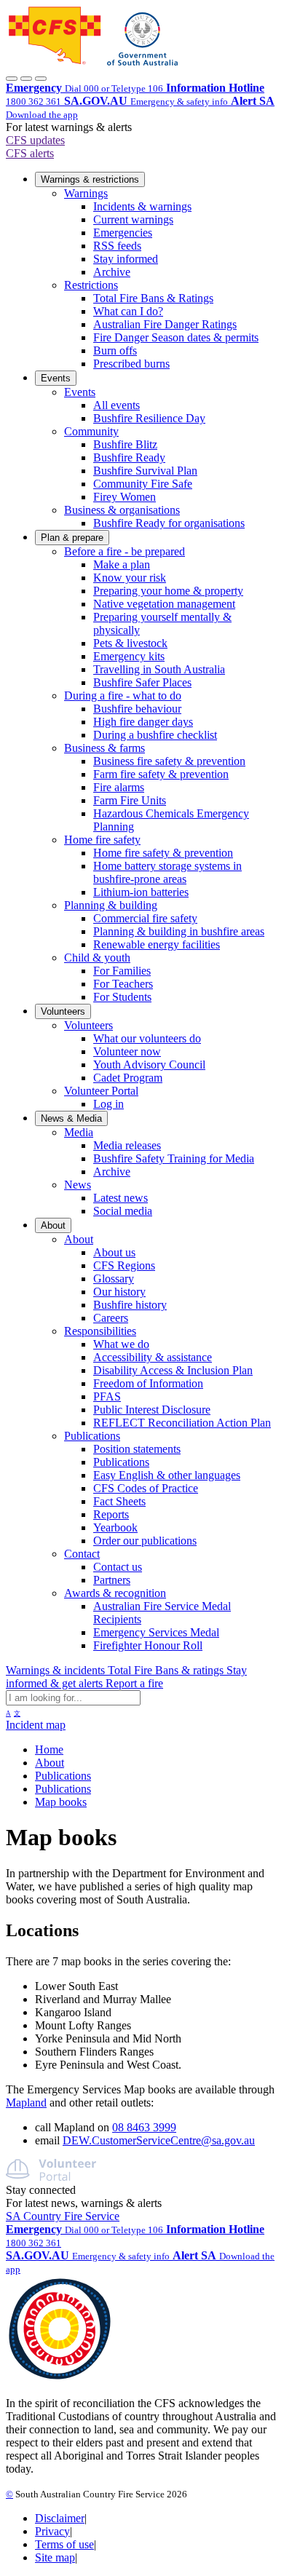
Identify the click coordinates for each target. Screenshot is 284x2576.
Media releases (127, 1145)
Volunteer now (127, 1051)
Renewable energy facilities (157, 944)
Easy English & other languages (167, 1475)
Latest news (121, 1198)
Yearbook (115, 1527)
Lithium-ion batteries (141, 892)
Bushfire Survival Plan (145, 471)
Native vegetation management (164, 604)
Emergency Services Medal (156, 1632)
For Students (122, 997)
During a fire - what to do (123, 695)
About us (114, 1252)
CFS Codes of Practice (146, 1488)
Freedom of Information (148, 1383)
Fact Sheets (119, 1501)
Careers (111, 1318)
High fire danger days (143, 722)
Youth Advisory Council (149, 1065)
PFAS (107, 1396)
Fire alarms (119, 787)
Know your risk (130, 578)
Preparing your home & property (168, 591)
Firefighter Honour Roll (148, 1645)
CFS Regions (124, 1265)
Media (79, 1132)
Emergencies (123, 233)
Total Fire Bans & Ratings (153, 298)
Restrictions (91, 285)
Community (91, 431)
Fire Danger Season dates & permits (176, 337)
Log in (109, 1104)
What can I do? (128, 311)
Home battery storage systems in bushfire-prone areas (167, 872)
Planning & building (111, 905)
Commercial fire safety (145, 918)
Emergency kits (129, 656)
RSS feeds (117, 246)
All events (117, 405)
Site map (55, 2557)
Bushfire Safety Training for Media (174, 1158)
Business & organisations (122, 510)
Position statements (137, 1449)
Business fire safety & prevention (169, 761)
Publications (92, 1436)
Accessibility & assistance (153, 1357)
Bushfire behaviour (137, 709)
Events (56, 378)
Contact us (118, 1567)
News (78, 1185)
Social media (123, 1211)
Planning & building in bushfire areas (179, 931)
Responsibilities (100, 1331)
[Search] (26, 79)
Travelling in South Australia (159, 669)
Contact (82, 1554)
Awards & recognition (115, 1593)
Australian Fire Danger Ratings (165, 324)
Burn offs (115, 350)
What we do (121, 1344)
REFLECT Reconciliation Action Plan (182, 1423)
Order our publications (145, 1541)
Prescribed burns (131, 364)
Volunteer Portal (101, 1091)
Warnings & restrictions (90, 179)
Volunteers (63, 1011)
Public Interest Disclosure (152, 1410)
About (53, 1225)
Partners (112, 1580)
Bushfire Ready (129, 457)
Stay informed (126, 259)
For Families (122, 971)
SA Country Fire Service (63, 2216)
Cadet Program (128, 1078)
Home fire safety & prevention (163, 853)
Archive (112, 272)
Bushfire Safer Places (142, 682)
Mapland (26, 2103)
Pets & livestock (130, 643)
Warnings (86, 193)
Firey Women (125, 497)
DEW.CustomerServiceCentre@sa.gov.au (159, 2140)
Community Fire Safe (143, 484)
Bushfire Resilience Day (149, 418)
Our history (119, 1292)
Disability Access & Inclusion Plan (173, 1370)
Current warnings (133, 219)
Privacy (52, 2531)
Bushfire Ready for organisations (169, 523)
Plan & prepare (72, 538)
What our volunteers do (147, 1038)
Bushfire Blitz (125, 444)
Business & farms (104, 748)
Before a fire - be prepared (125, 551)
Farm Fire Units (130, 800)
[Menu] (41, 79)
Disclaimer (60, 2518)
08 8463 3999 (144, 2127)
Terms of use (64, 2544)
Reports (111, 1514)
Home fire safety (102, 840)
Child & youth (97, 958)
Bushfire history (130, 1305)
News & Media (71, 1118)
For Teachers (123, 984)
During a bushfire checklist (155, 735)
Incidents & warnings (142, 206)
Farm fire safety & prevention (161, 774)
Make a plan (122, 564)
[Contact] (12, 79)
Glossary (114, 1279)
